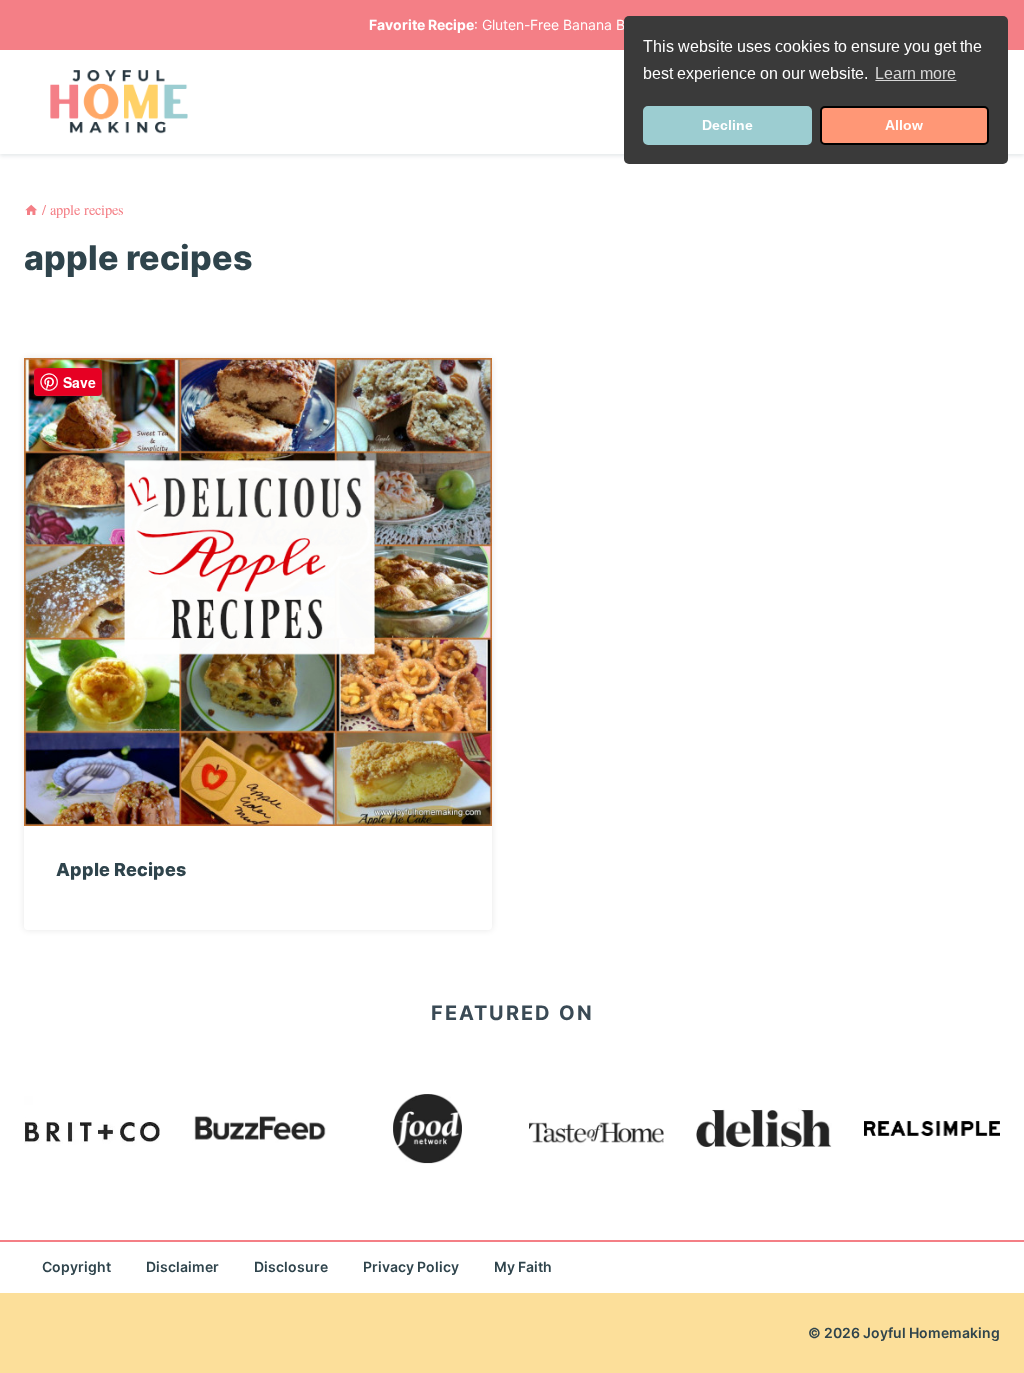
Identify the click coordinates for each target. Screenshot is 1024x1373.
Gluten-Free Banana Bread (568, 24)
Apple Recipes (121, 869)
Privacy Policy (411, 1266)
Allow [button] (904, 125)
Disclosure (291, 1266)
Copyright (76, 1266)
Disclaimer (182, 1266)
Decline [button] (727, 125)
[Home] (31, 209)
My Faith (523, 1266)
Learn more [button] (915, 73)
